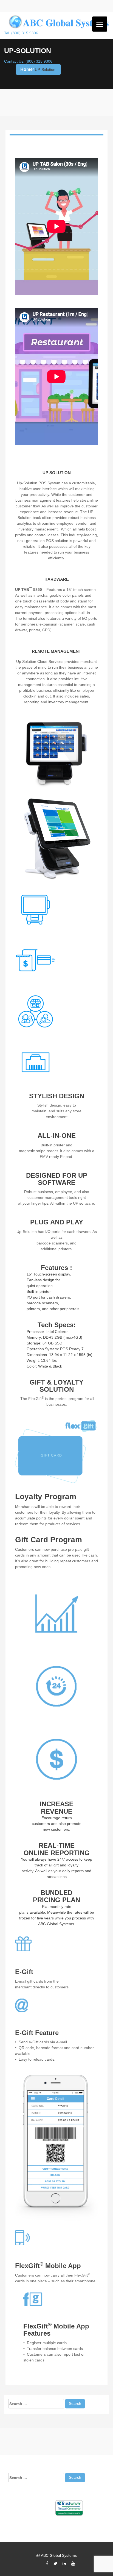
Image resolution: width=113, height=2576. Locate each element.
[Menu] (100, 24)
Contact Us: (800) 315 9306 (28, 61)
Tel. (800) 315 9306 (21, 33)
